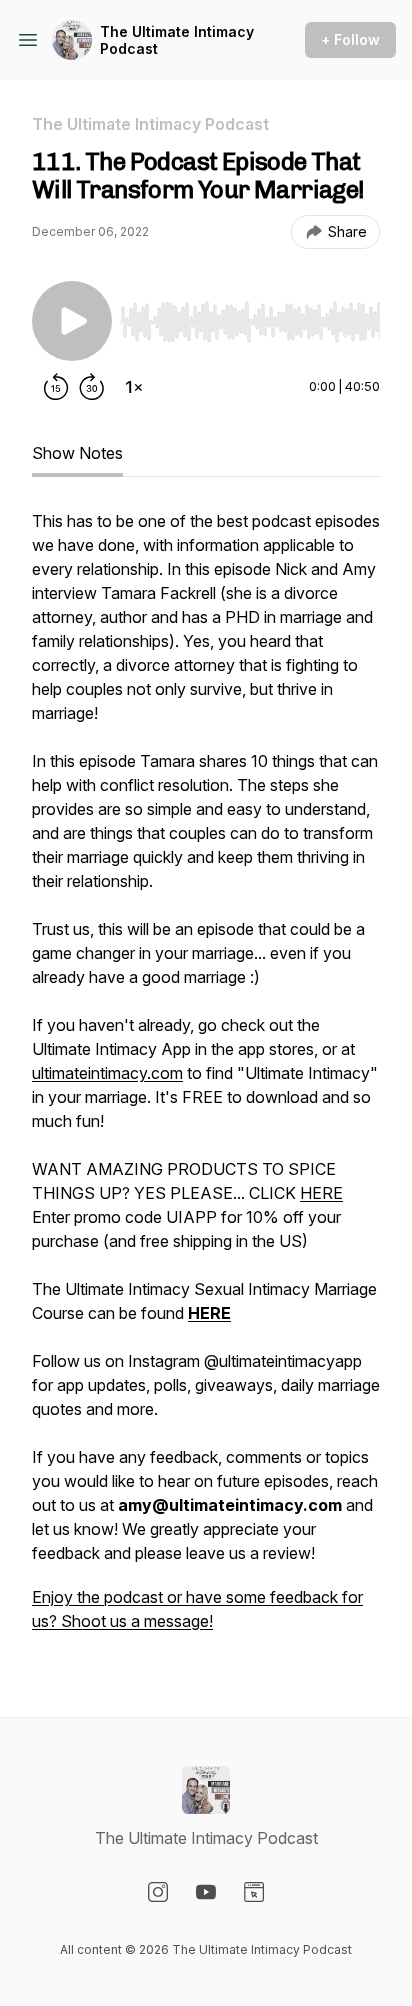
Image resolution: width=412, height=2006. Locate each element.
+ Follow (350, 39)
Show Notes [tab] (77, 453)
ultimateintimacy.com (107, 1073)
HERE (321, 1193)
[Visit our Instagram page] (158, 1892)
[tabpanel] (206, 1081)
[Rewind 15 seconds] (56, 387)
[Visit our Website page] (254, 1892)
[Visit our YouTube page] (206, 1892)
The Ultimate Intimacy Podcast (177, 40)
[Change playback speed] (134, 387)
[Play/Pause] (72, 321)
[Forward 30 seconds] (92, 387)
